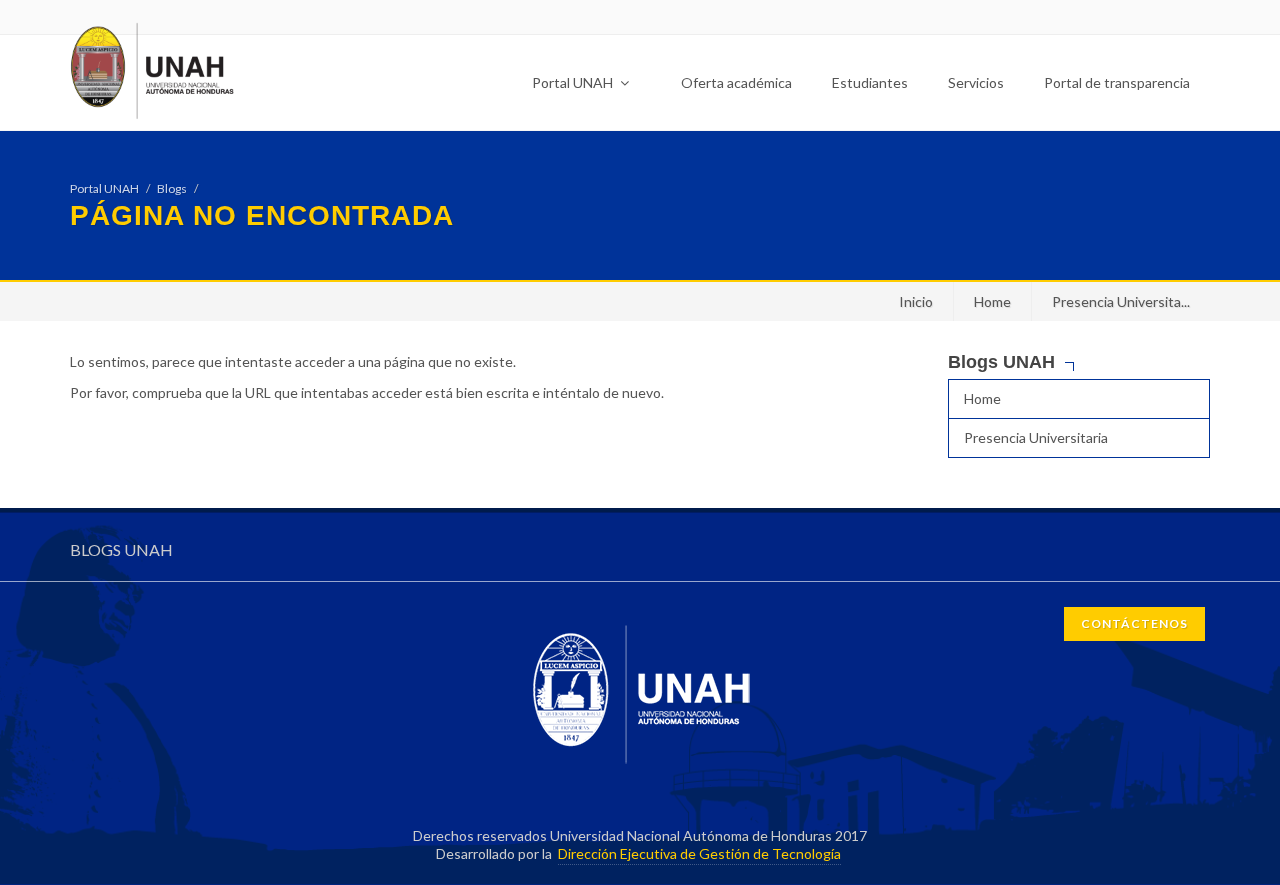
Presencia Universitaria (1036, 437)
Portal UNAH (574, 82)
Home (992, 301)
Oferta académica (736, 82)
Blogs (172, 188)
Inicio (916, 301)
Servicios (976, 82)
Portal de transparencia (1117, 82)
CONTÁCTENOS (1134, 623)
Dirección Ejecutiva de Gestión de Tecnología (699, 853)
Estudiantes (870, 82)
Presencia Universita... (1121, 301)
